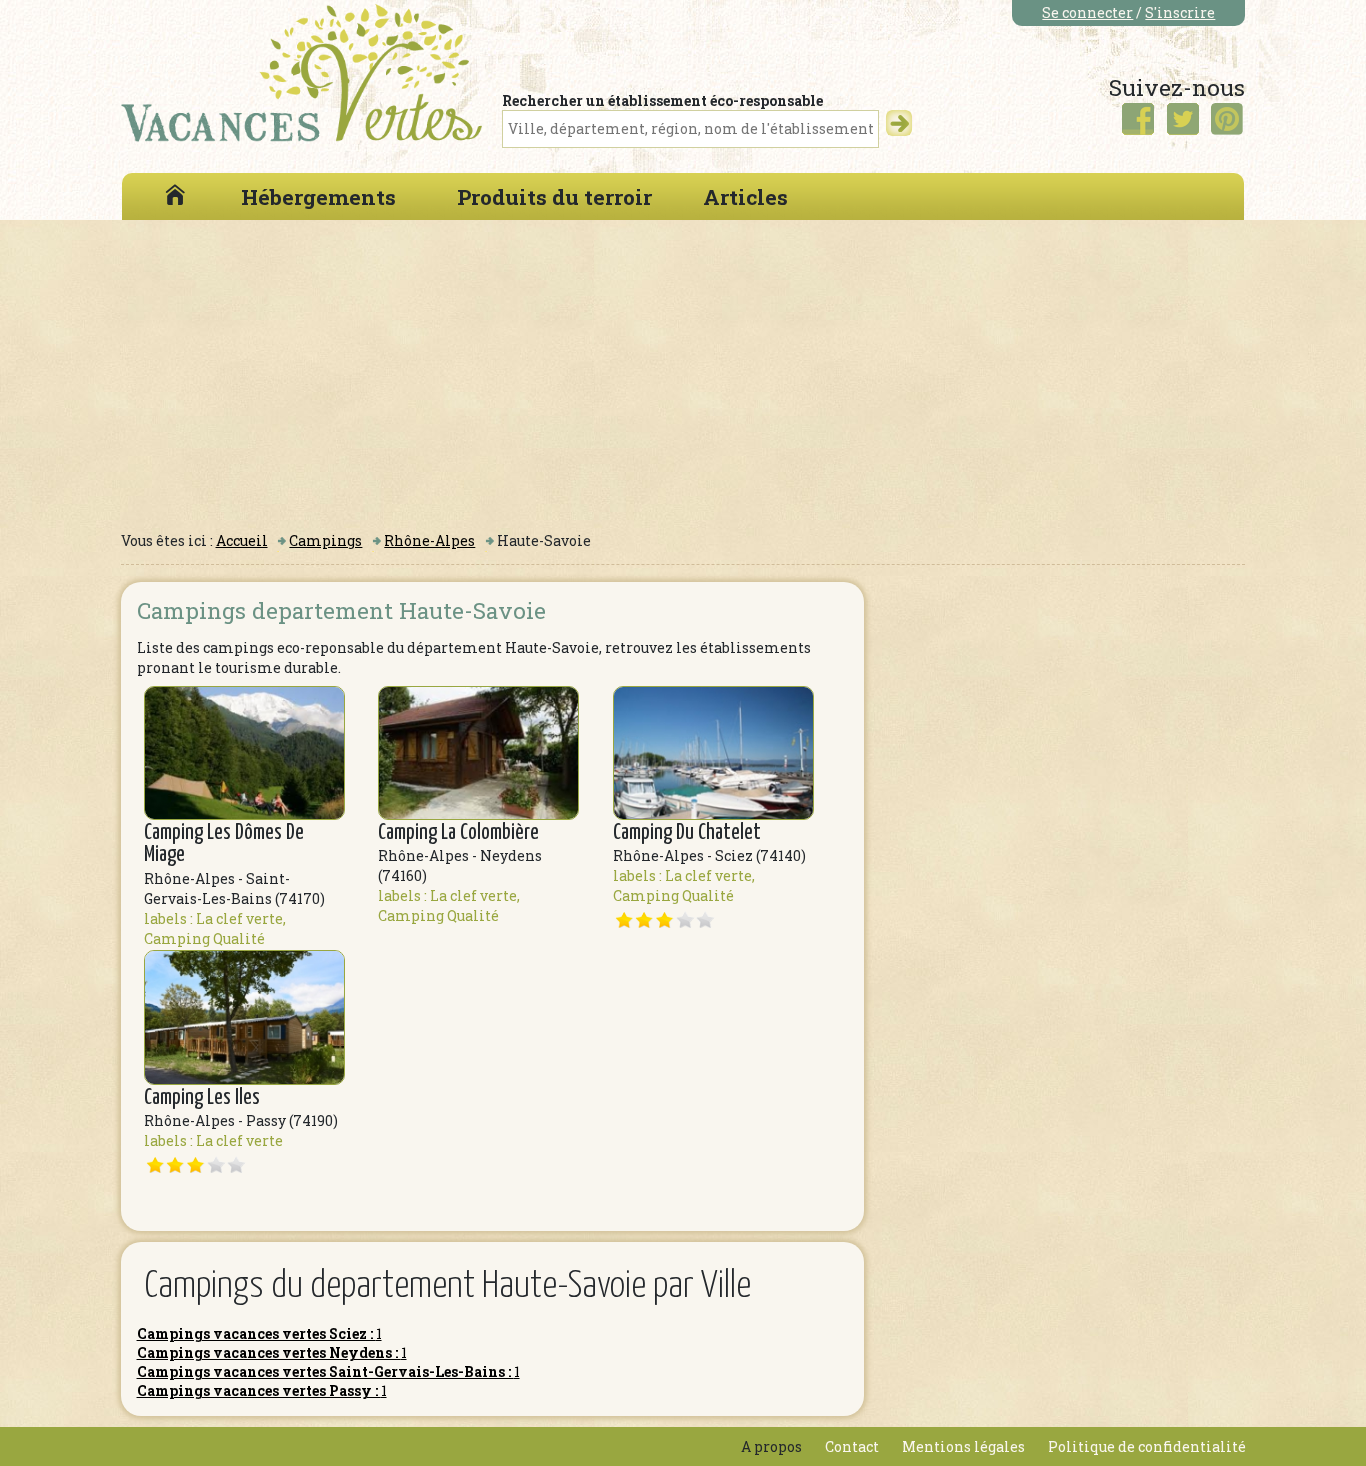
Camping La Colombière (458, 833)
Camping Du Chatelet (687, 833)
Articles (745, 197)
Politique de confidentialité (1147, 1446)
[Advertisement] (683, 370)
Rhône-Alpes (429, 540)
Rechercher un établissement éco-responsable (662, 100)
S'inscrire (1180, 12)
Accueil (242, 540)
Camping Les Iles (202, 1098)
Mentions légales (963, 1446)
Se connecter (1087, 12)
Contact (852, 1446)
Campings (325, 540)
